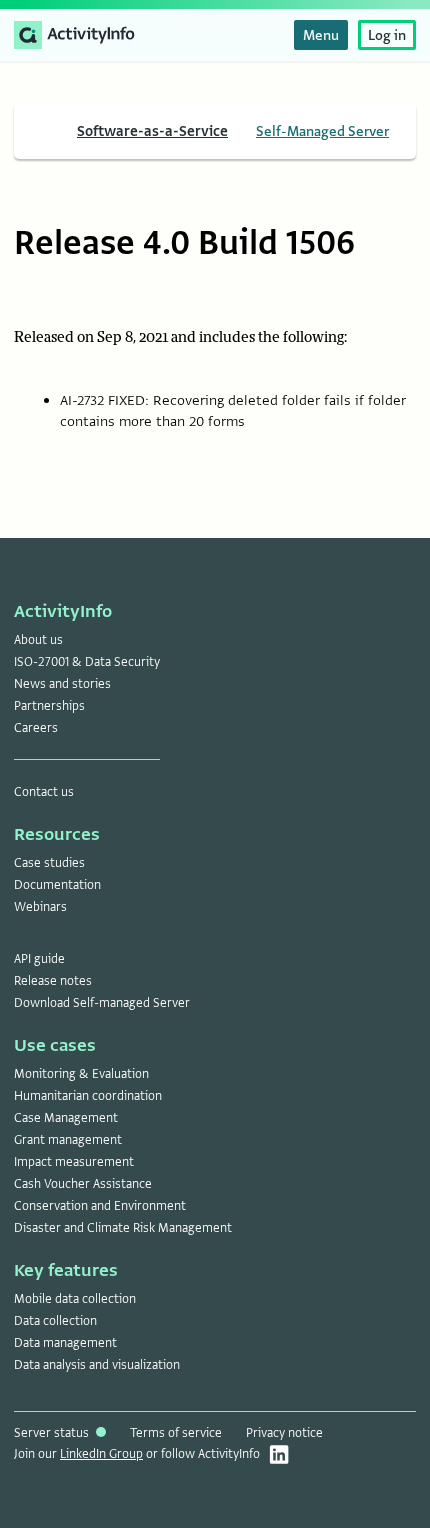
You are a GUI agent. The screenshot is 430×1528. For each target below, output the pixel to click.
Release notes (53, 981)
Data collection (55, 1321)
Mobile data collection (75, 1299)
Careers (36, 728)
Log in (387, 35)
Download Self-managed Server (102, 1003)
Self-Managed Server (322, 131)
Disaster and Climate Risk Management (123, 1228)
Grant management (68, 1140)
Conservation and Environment (100, 1206)
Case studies (49, 863)
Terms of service (176, 1433)
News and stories (62, 684)
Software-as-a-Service (152, 131)
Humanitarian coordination (88, 1096)
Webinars (40, 907)
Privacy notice (284, 1433)
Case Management (66, 1118)
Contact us (44, 792)
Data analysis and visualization (97, 1365)
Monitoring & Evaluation (81, 1074)
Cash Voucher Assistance (83, 1184)
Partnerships (49, 706)
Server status (53, 1433)
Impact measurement (74, 1162)
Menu (321, 35)
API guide (39, 959)
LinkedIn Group (101, 1454)
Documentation (57, 885)
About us (38, 640)
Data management (65, 1343)
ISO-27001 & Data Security (87, 662)
